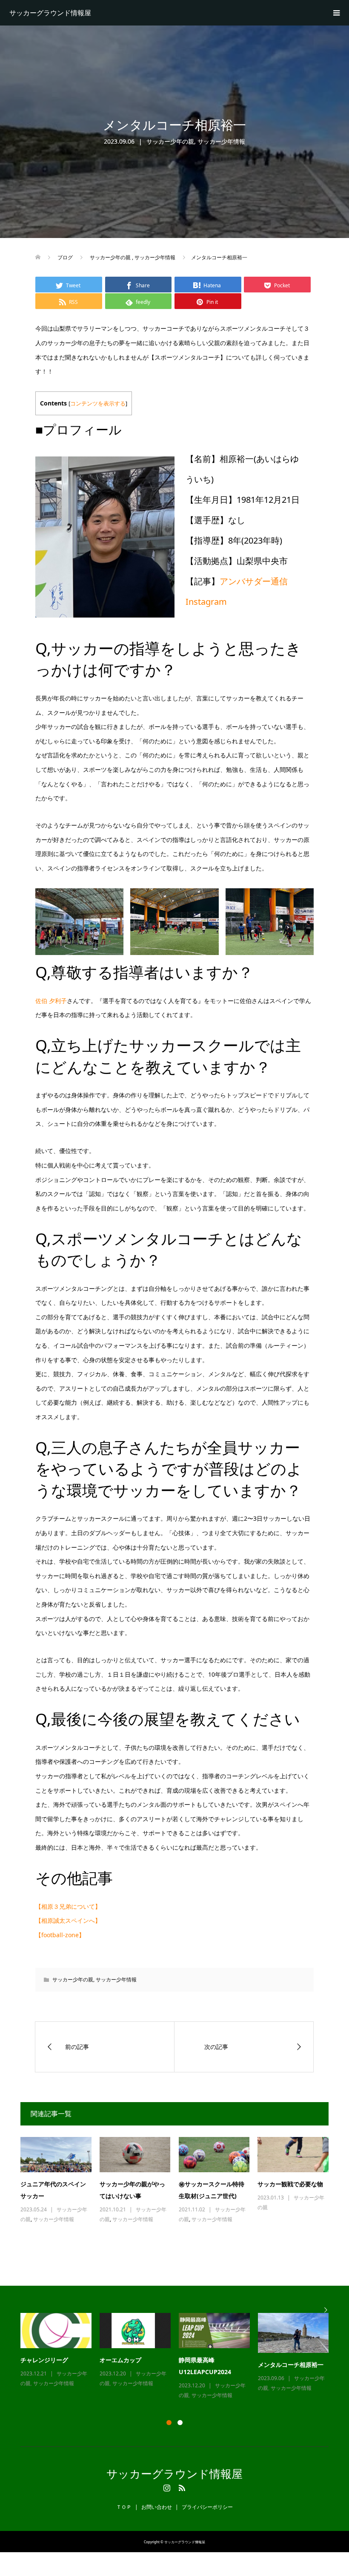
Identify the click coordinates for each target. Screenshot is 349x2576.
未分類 (223, 2385)
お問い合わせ (157, 2507)
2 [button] (180, 2423)
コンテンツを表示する (98, 404)
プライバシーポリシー (207, 2507)
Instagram (206, 602)
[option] (179, 2357)
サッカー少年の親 (170, 141)
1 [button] (169, 2423)
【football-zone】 (60, 1935)
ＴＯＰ (124, 2507)
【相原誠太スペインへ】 (68, 1920)
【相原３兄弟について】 (68, 1906)
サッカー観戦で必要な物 (290, 2184)
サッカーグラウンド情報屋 (50, 13)
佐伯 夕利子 (51, 1001)
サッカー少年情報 (221, 141)
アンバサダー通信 (254, 581)
